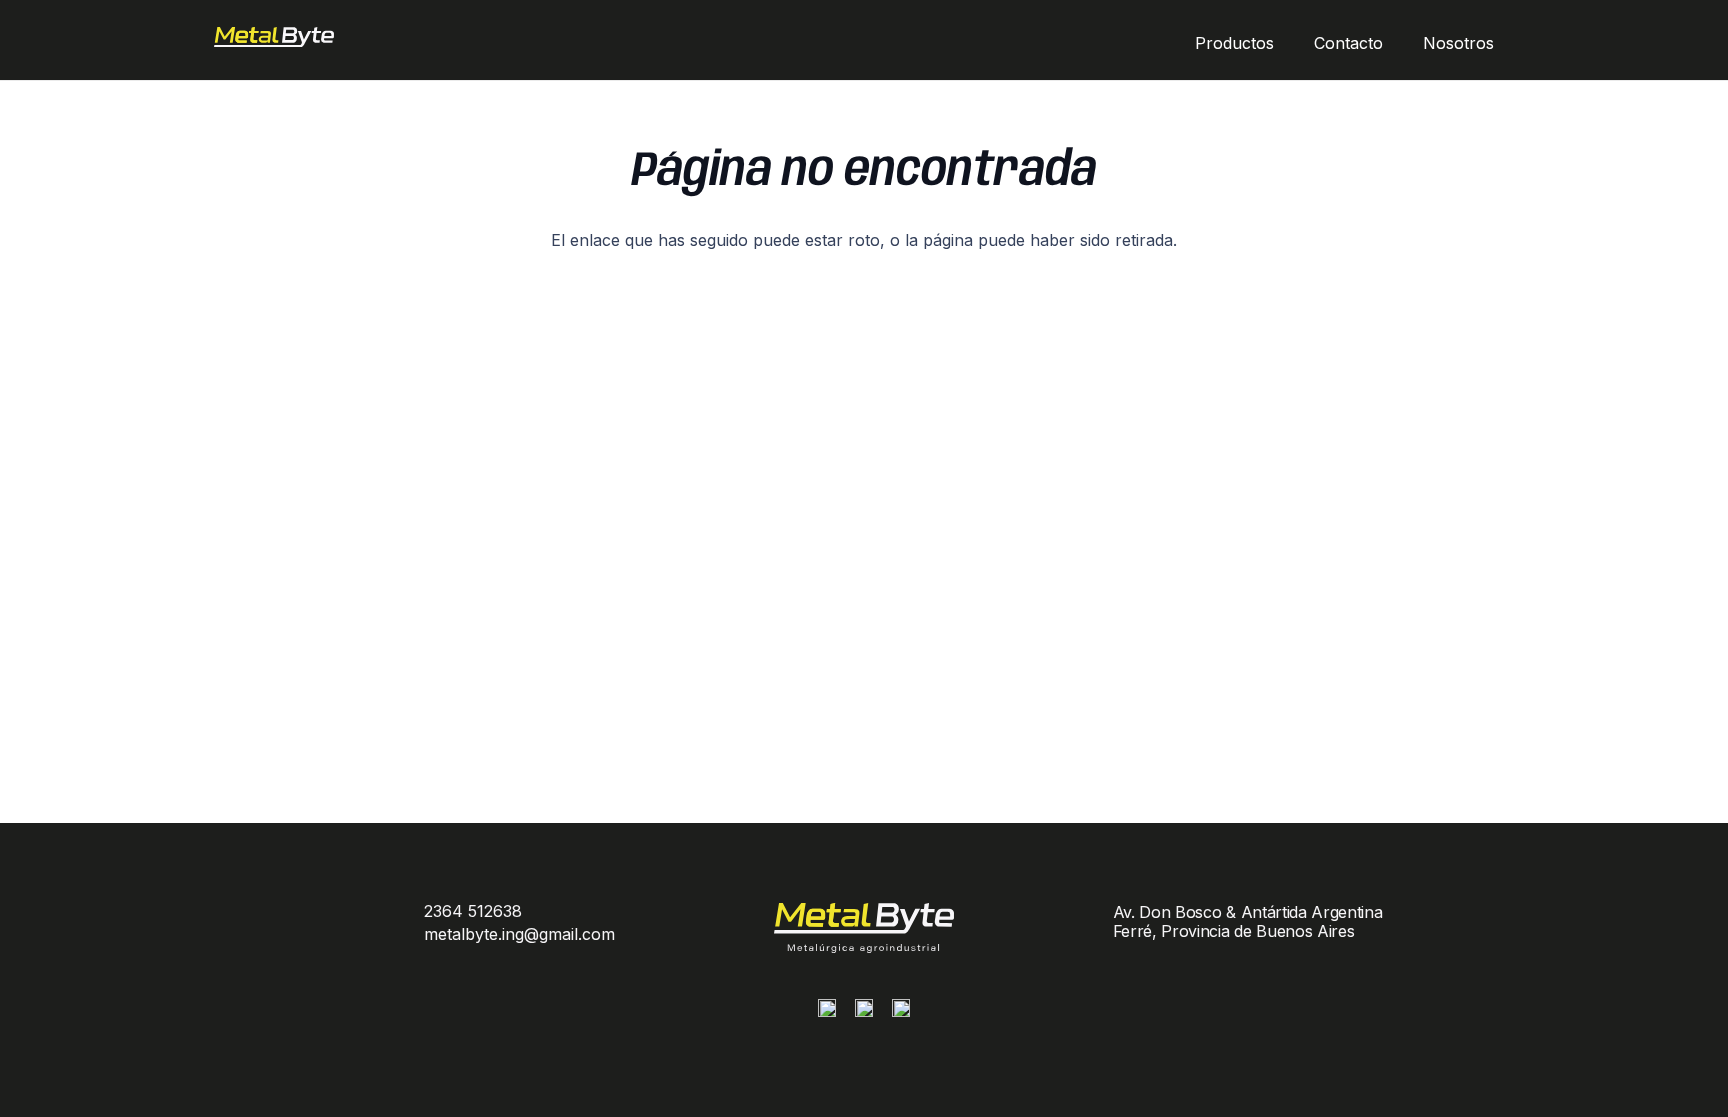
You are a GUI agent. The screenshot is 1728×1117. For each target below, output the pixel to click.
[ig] (827, 1013)
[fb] (864, 1013)
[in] (901, 1013)
